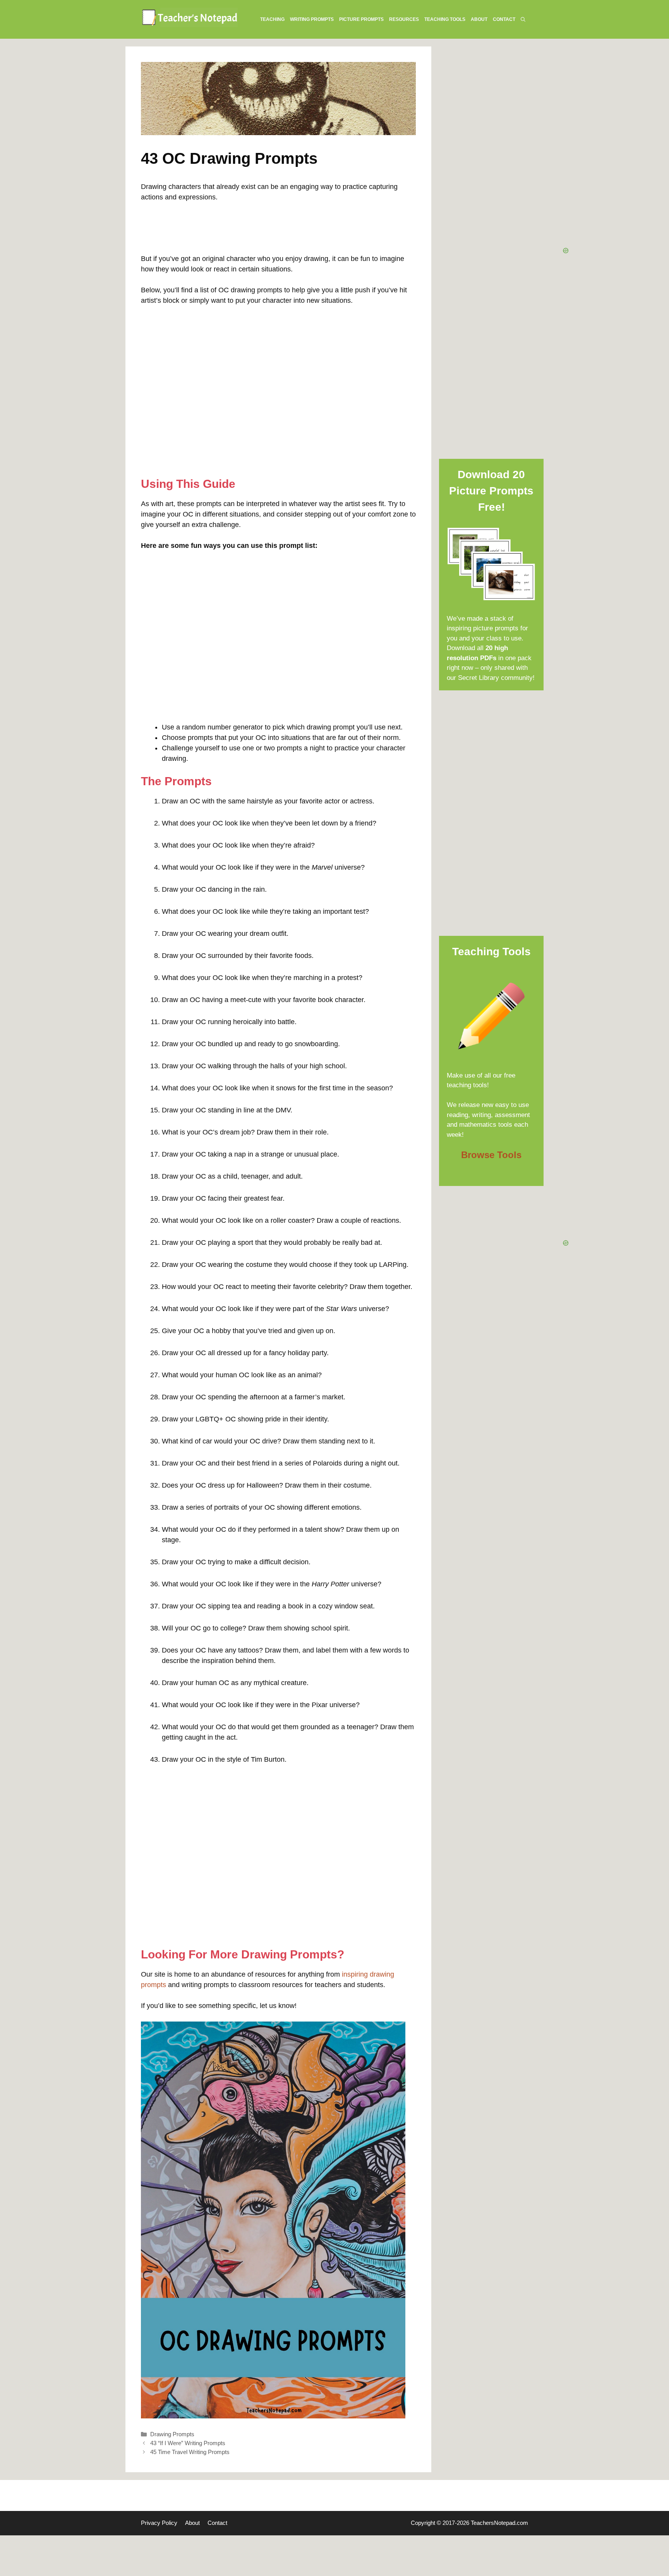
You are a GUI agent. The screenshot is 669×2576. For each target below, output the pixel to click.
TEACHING (272, 19)
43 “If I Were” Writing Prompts (188, 2443)
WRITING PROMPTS (312, 19)
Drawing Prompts (172, 2434)
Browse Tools (491, 1155)
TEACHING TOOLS (445, 19)
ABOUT (479, 19)
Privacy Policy (159, 2523)
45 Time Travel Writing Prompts (190, 2452)
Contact (217, 2523)
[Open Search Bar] (523, 19)
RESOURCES (404, 19)
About (192, 2523)
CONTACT (504, 19)
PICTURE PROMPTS (361, 19)
